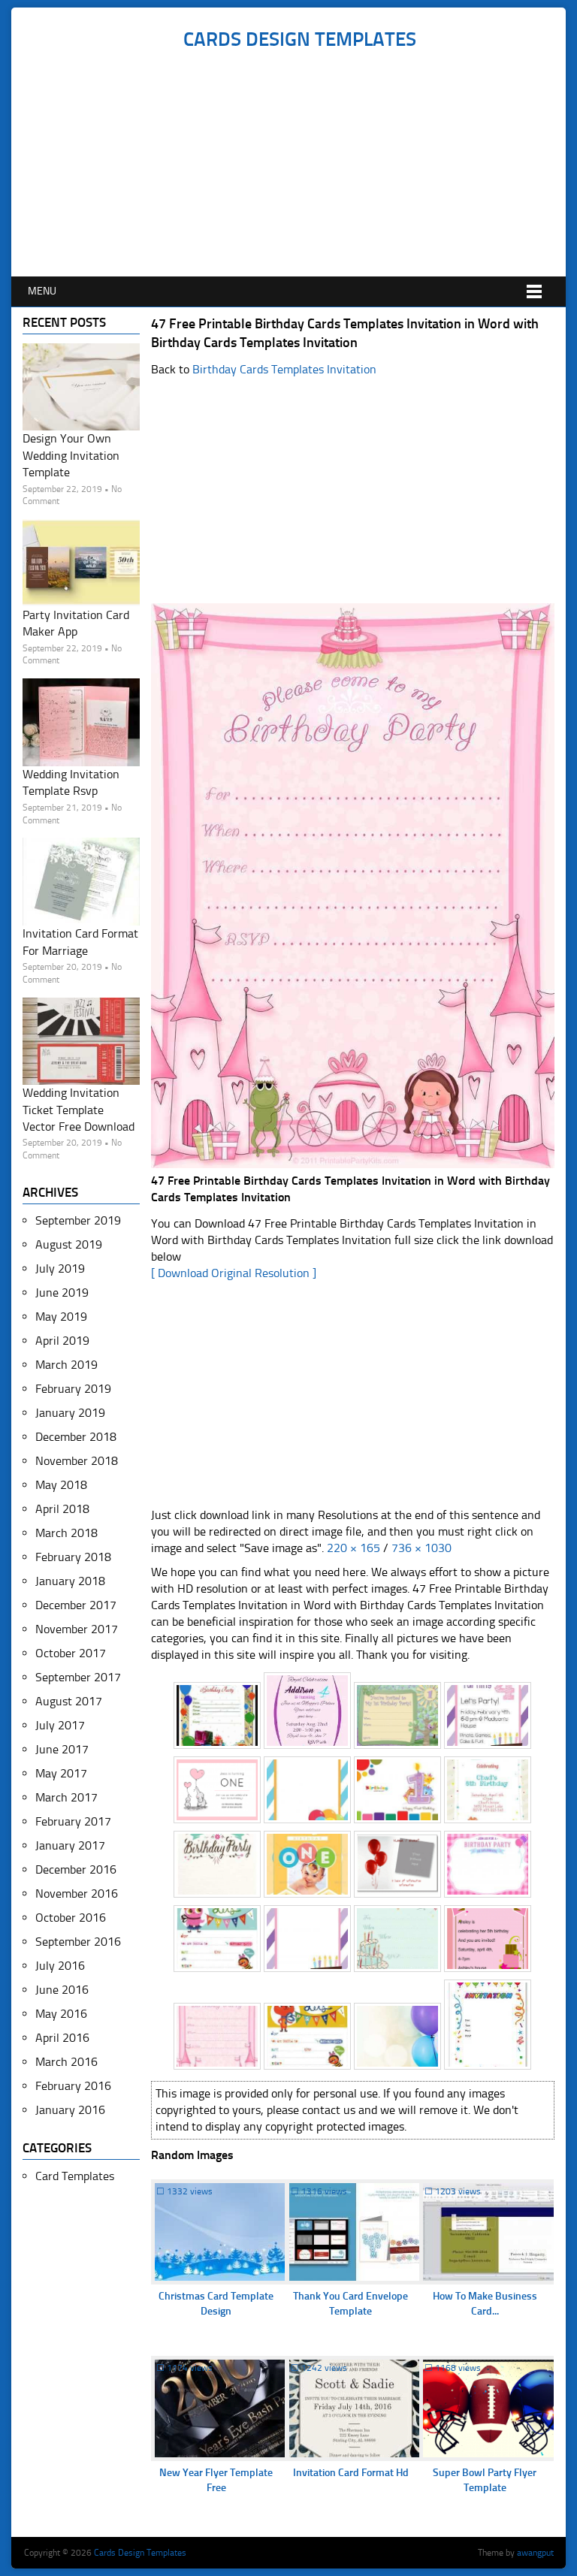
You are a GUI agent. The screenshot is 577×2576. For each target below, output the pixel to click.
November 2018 (77, 1461)
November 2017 (77, 1629)
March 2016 (66, 2062)
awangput (535, 2553)
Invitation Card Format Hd (351, 2473)
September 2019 (78, 1220)
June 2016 (62, 1990)
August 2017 (69, 1701)
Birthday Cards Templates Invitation (284, 369)
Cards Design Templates (300, 39)
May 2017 (61, 1773)
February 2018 (73, 1557)
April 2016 (62, 2038)
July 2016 (60, 1966)
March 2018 (66, 1533)
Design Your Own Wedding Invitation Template (71, 455)
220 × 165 (353, 1548)
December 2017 (76, 1605)
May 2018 (61, 1485)
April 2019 (62, 1341)
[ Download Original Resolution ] (234, 1273)
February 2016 (73, 2086)
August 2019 (69, 1244)
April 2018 (62, 1509)
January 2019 (70, 1413)
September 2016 (78, 1942)
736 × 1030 (421, 1548)
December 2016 (76, 1869)
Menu (42, 291)
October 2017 (71, 1653)
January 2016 (70, 2110)
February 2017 (73, 1821)
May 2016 (61, 2014)
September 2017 (78, 1677)
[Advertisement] (299, 164)
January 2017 (70, 1845)
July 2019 (60, 1268)
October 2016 (71, 1918)
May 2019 (61, 1317)
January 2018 (70, 1581)
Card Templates (75, 2176)
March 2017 (66, 1797)
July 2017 (60, 1725)
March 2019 (66, 1365)
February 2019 (73, 1389)
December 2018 (76, 1437)
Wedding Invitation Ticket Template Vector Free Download (79, 1110)
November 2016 (77, 1893)
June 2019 (62, 1293)
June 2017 (62, 1749)
